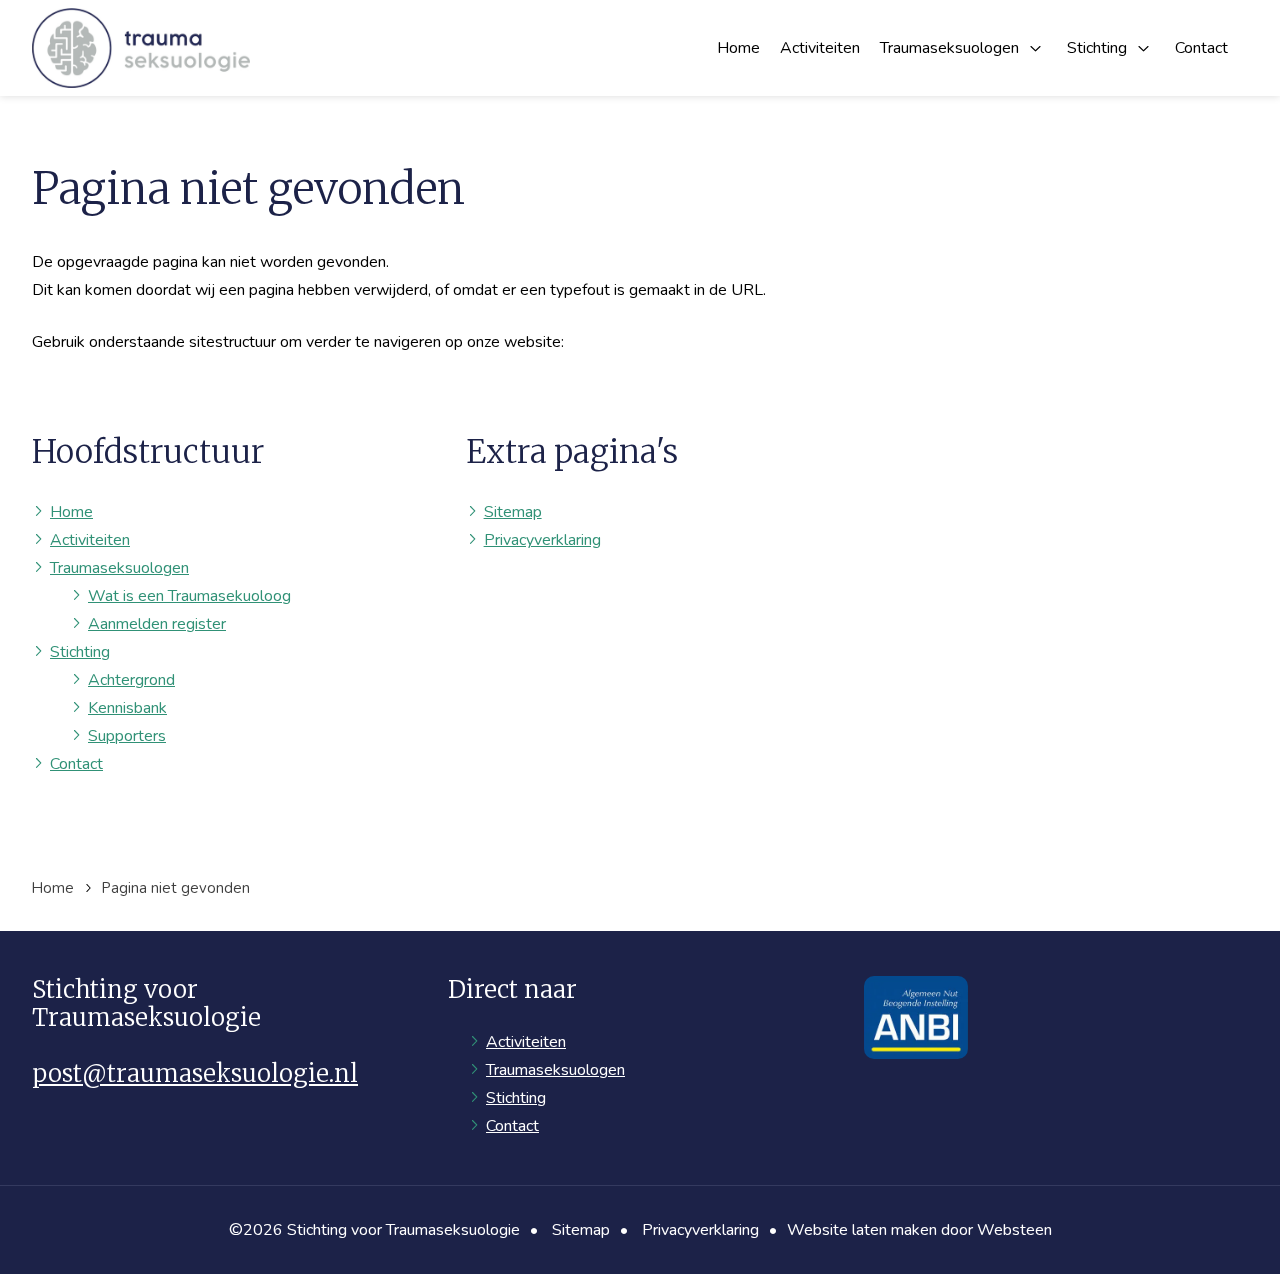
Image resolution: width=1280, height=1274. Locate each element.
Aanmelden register (157, 624)
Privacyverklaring (542, 540)
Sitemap (513, 512)
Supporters (127, 736)
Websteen (1014, 1230)
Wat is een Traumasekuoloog (189, 596)
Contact (1201, 48)
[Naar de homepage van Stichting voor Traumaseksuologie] (141, 48)
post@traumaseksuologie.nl (195, 1073)
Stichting (1097, 48)
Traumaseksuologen (949, 48)
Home (738, 48)
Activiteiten (820, 48)
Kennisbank (127, 708)
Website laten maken (862, 1230)
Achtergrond (131, 680)
